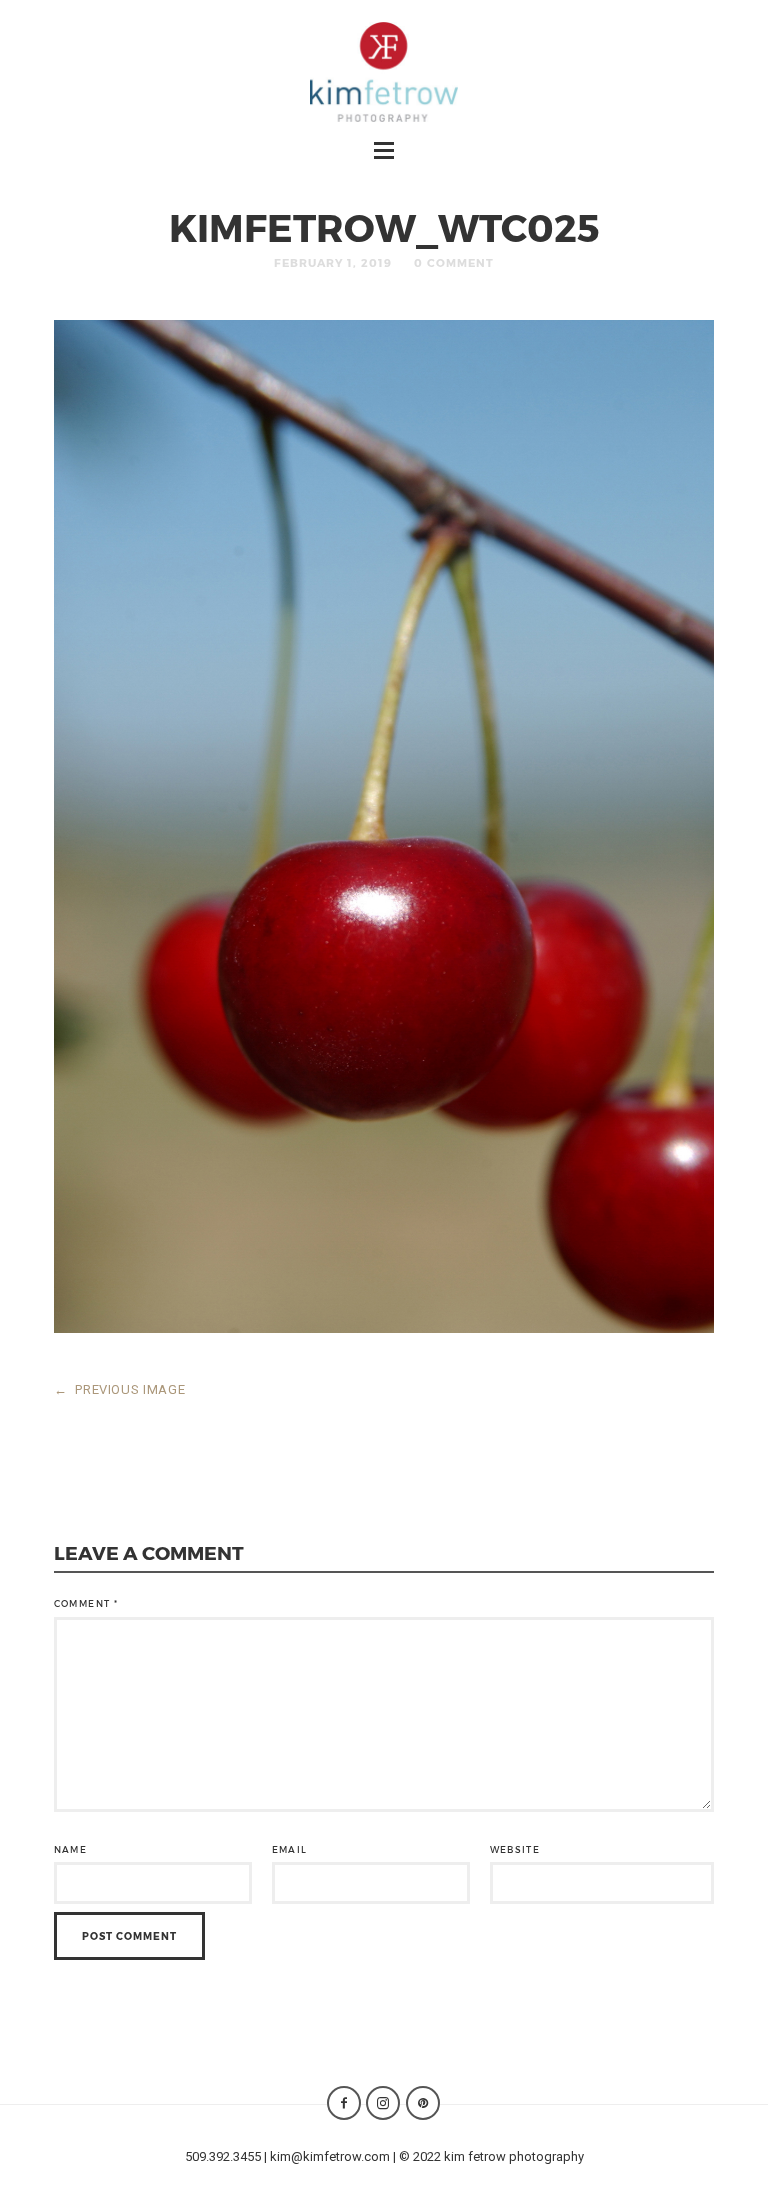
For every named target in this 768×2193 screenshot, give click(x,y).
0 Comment (454, 262)
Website (515, 1849)
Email (290, 1849)
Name (70, 1849)
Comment (86, 1603)
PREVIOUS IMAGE (120, 1389)
